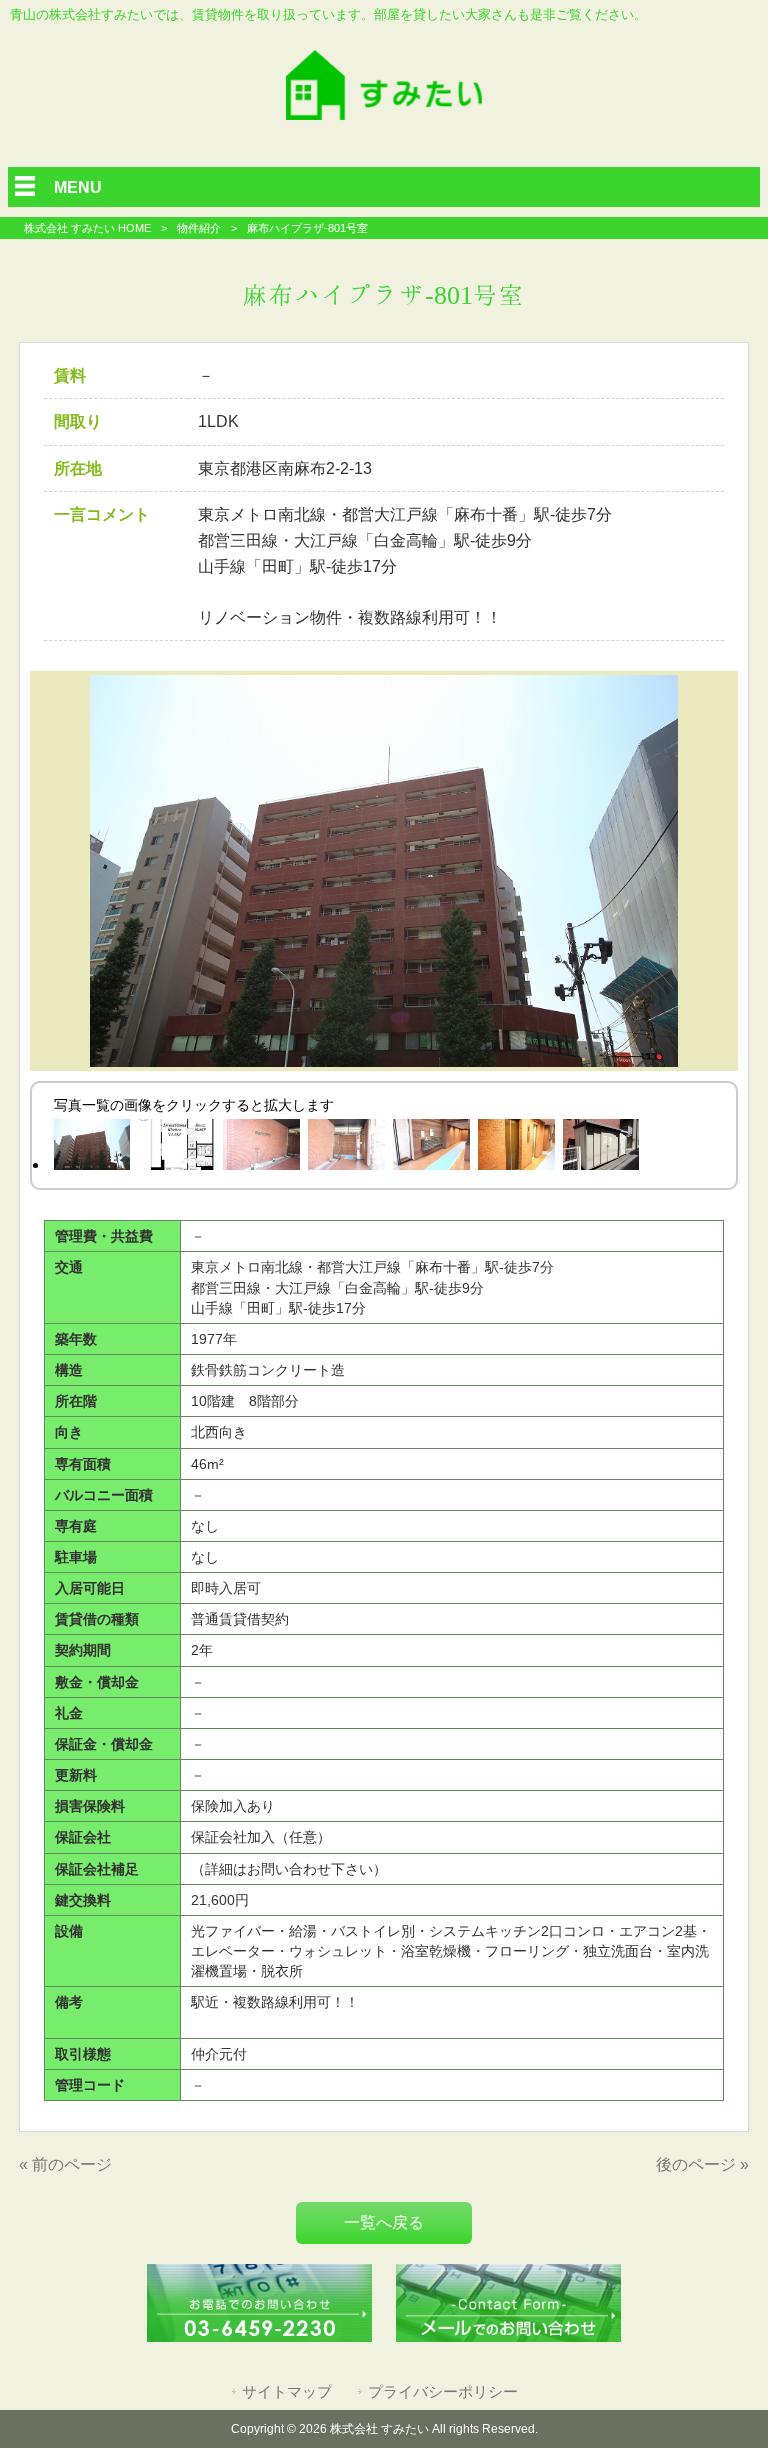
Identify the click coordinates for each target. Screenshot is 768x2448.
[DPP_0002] (346, 1148)
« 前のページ (65, 2164)
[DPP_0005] (91, 1148)
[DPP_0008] (516, 1148)
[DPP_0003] (431, 1148)
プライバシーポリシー (443, 2392)
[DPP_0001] (261, 1148)
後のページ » (702, 2164)
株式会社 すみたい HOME (87, 228)
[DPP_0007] (601, 1148)
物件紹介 (199, 228)
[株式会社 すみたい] (383, 114)
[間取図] (176, 1148)
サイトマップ (287, 2392)
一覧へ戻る (384, 2222)
